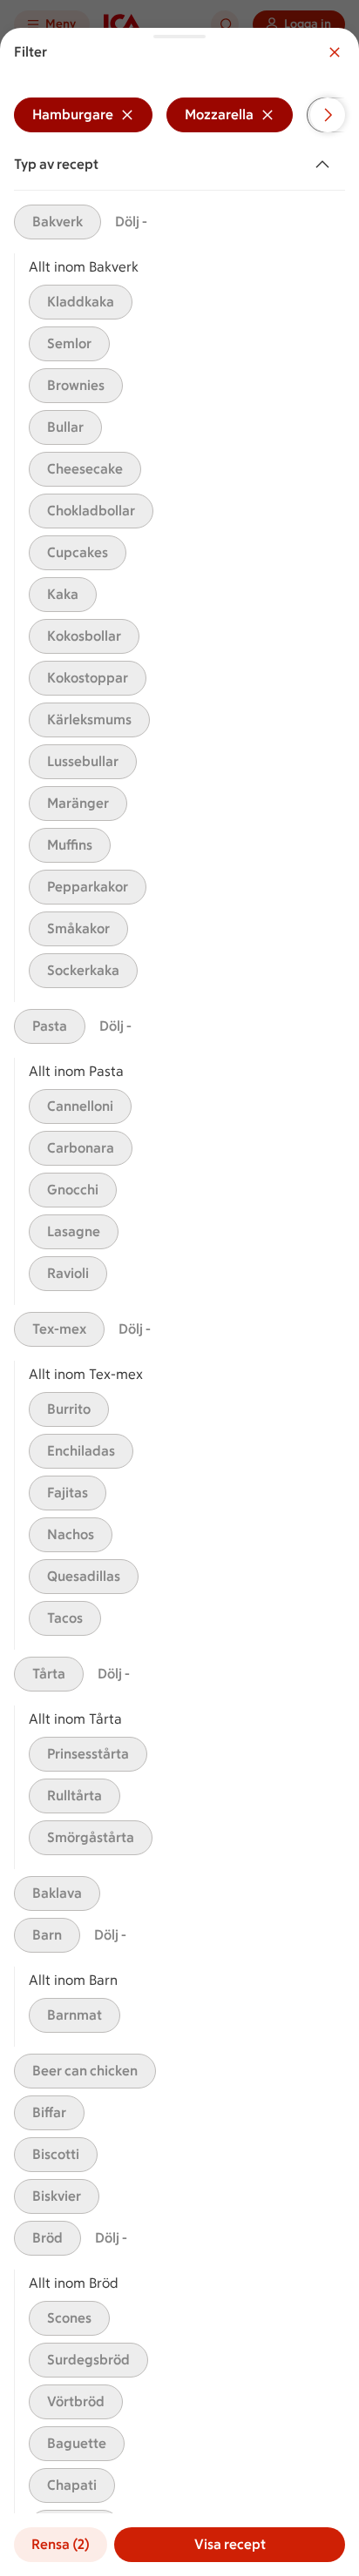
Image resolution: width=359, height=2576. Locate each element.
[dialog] (179, 1302)
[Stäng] (335, 52)
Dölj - (131, 222)
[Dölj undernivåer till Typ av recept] (326, 165)
